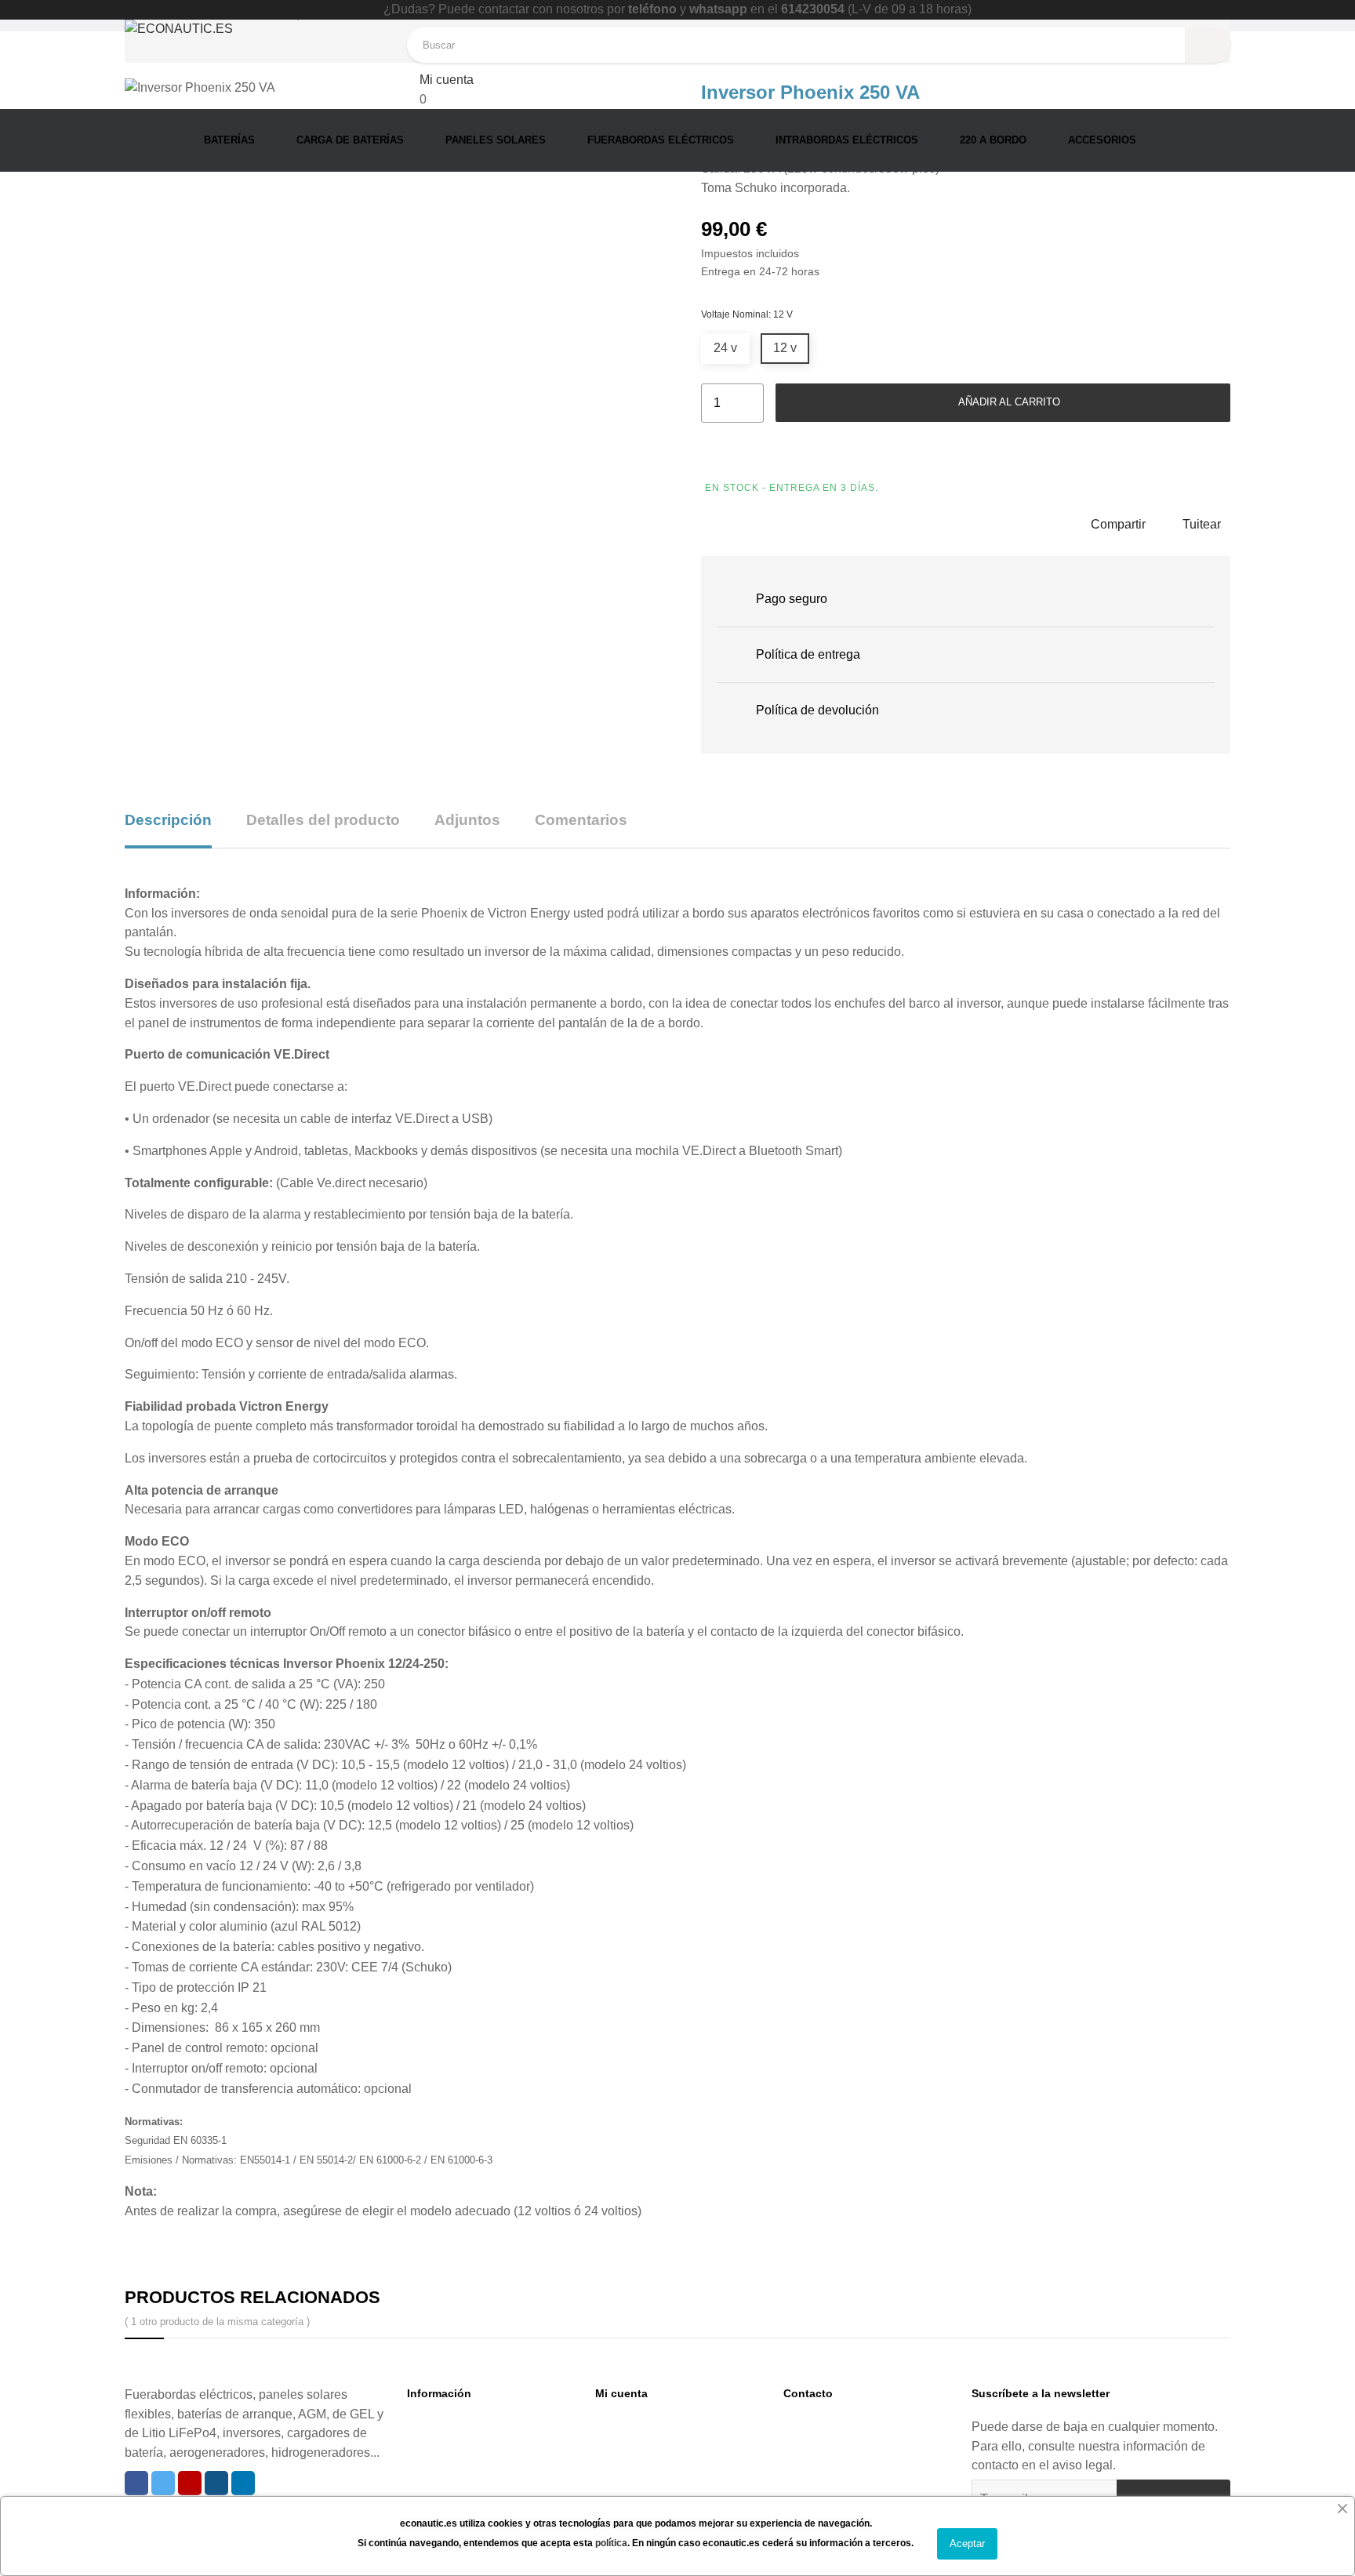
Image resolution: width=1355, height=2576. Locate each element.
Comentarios (581, 820)
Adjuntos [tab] (467, 820)
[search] (1208, 45)
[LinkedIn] (243, 2483)
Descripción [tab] (168, 820)
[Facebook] (136, 2483)
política (611, 2543)
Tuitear (1202, 524)
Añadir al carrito (1008, 402)
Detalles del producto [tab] (323, 820)
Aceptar (967, 2543)
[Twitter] (163, 2483)
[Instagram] (216, 2483)
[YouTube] (190, 2483)
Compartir (1118, 524)
